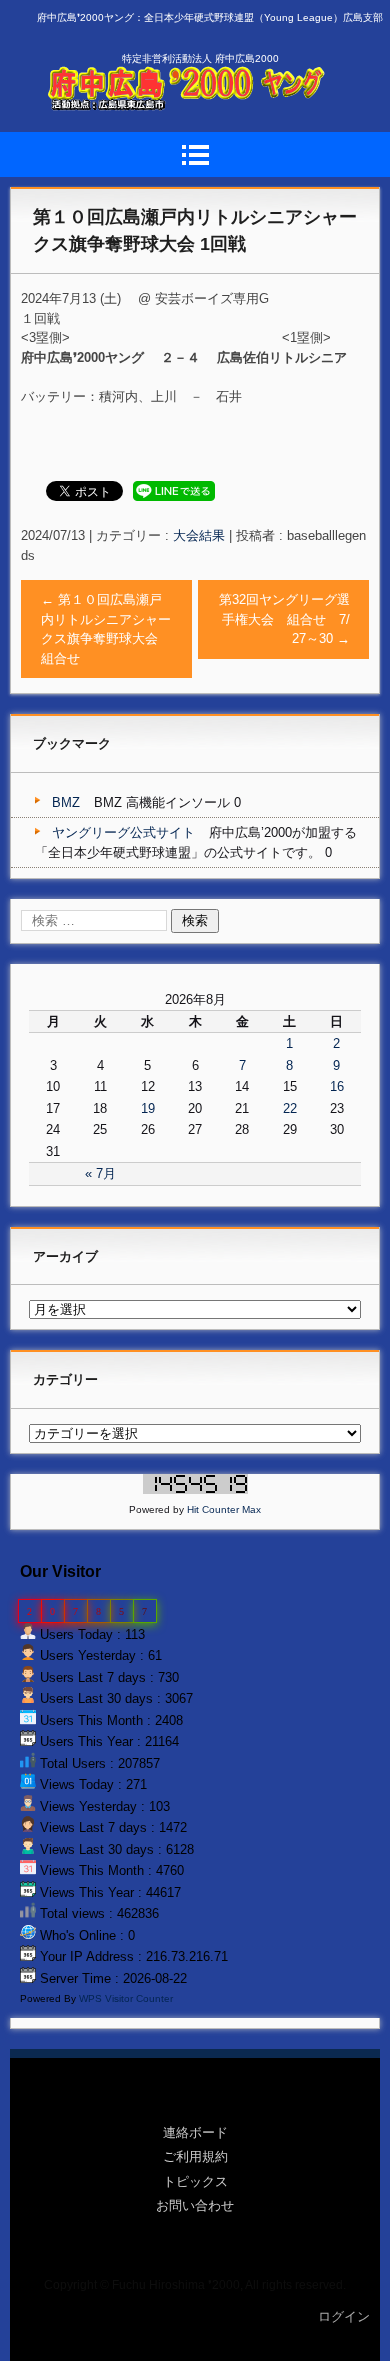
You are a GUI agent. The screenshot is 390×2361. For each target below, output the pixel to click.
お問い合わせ (195, 2205)
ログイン (344, 2316)
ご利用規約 (195, 2156)
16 (337, 1086)
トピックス (195, 2181)
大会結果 (199, 535)
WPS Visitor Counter (126, 1998)
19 (148, 1108)
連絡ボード (195, 2132)
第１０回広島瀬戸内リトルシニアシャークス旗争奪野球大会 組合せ (106, 629)
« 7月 (100, 1173)
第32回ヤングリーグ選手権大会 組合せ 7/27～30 (284, 619)
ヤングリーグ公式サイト (123, 832)
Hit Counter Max (224, 1509)
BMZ (66, 802)
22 (290, 1108)
